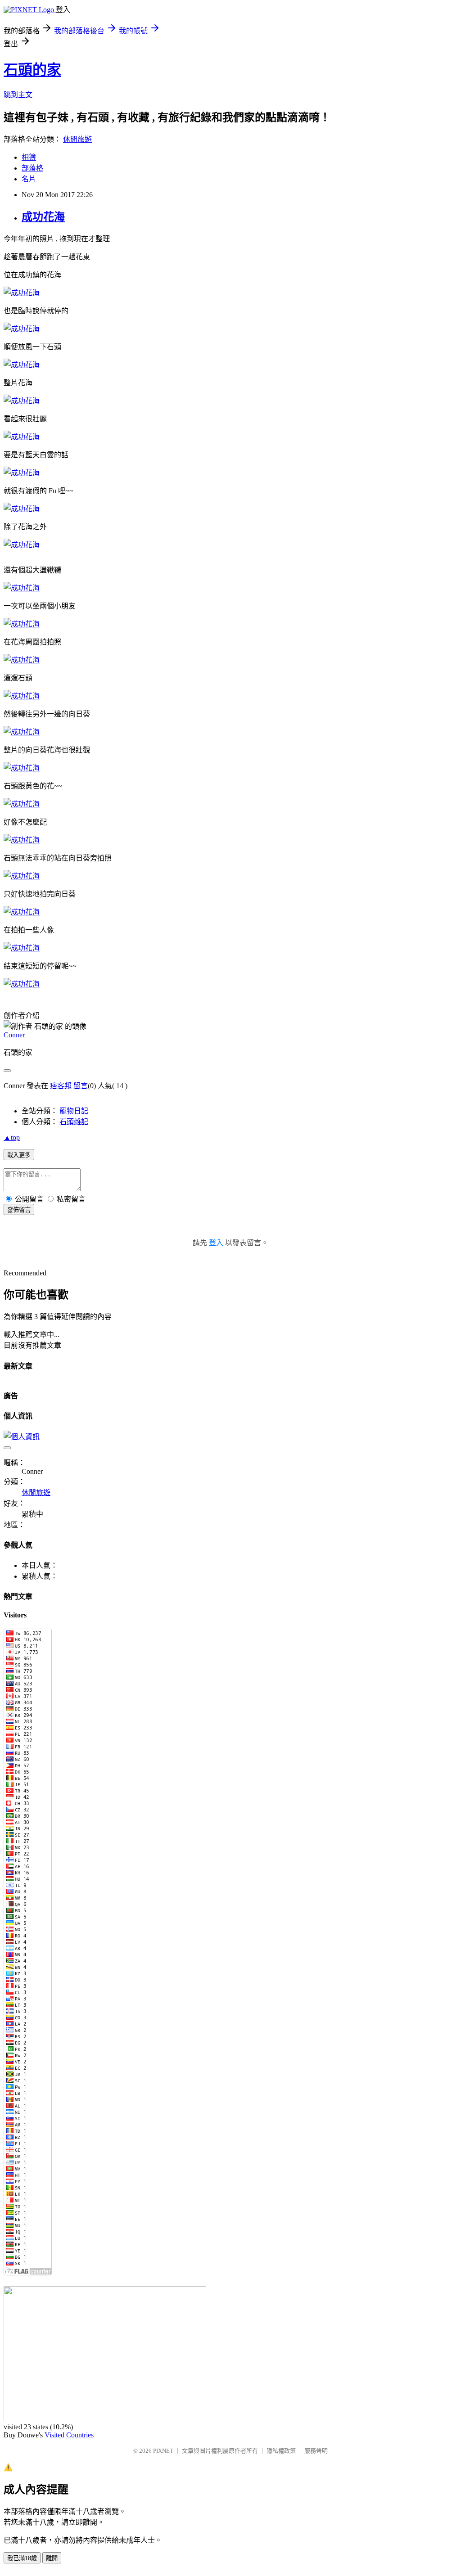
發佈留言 (19, 1210)
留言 (81, 1086)
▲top (12, 1137)
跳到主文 (18, 95)
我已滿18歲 (22, 2558)
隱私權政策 (281, 2451)
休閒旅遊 (77, 139)
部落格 (32, 168)
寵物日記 (74, 1111)
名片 (29, 179)
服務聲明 (316, 2451)
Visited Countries (69, 2435)
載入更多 (19, 1155)
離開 (52, 2558)
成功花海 (43, 217)
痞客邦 (61, 1086)
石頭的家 (32, 70)
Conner (14, 1035)
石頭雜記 (74, 1122)
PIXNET (163, 2451)
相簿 (29, 157)
